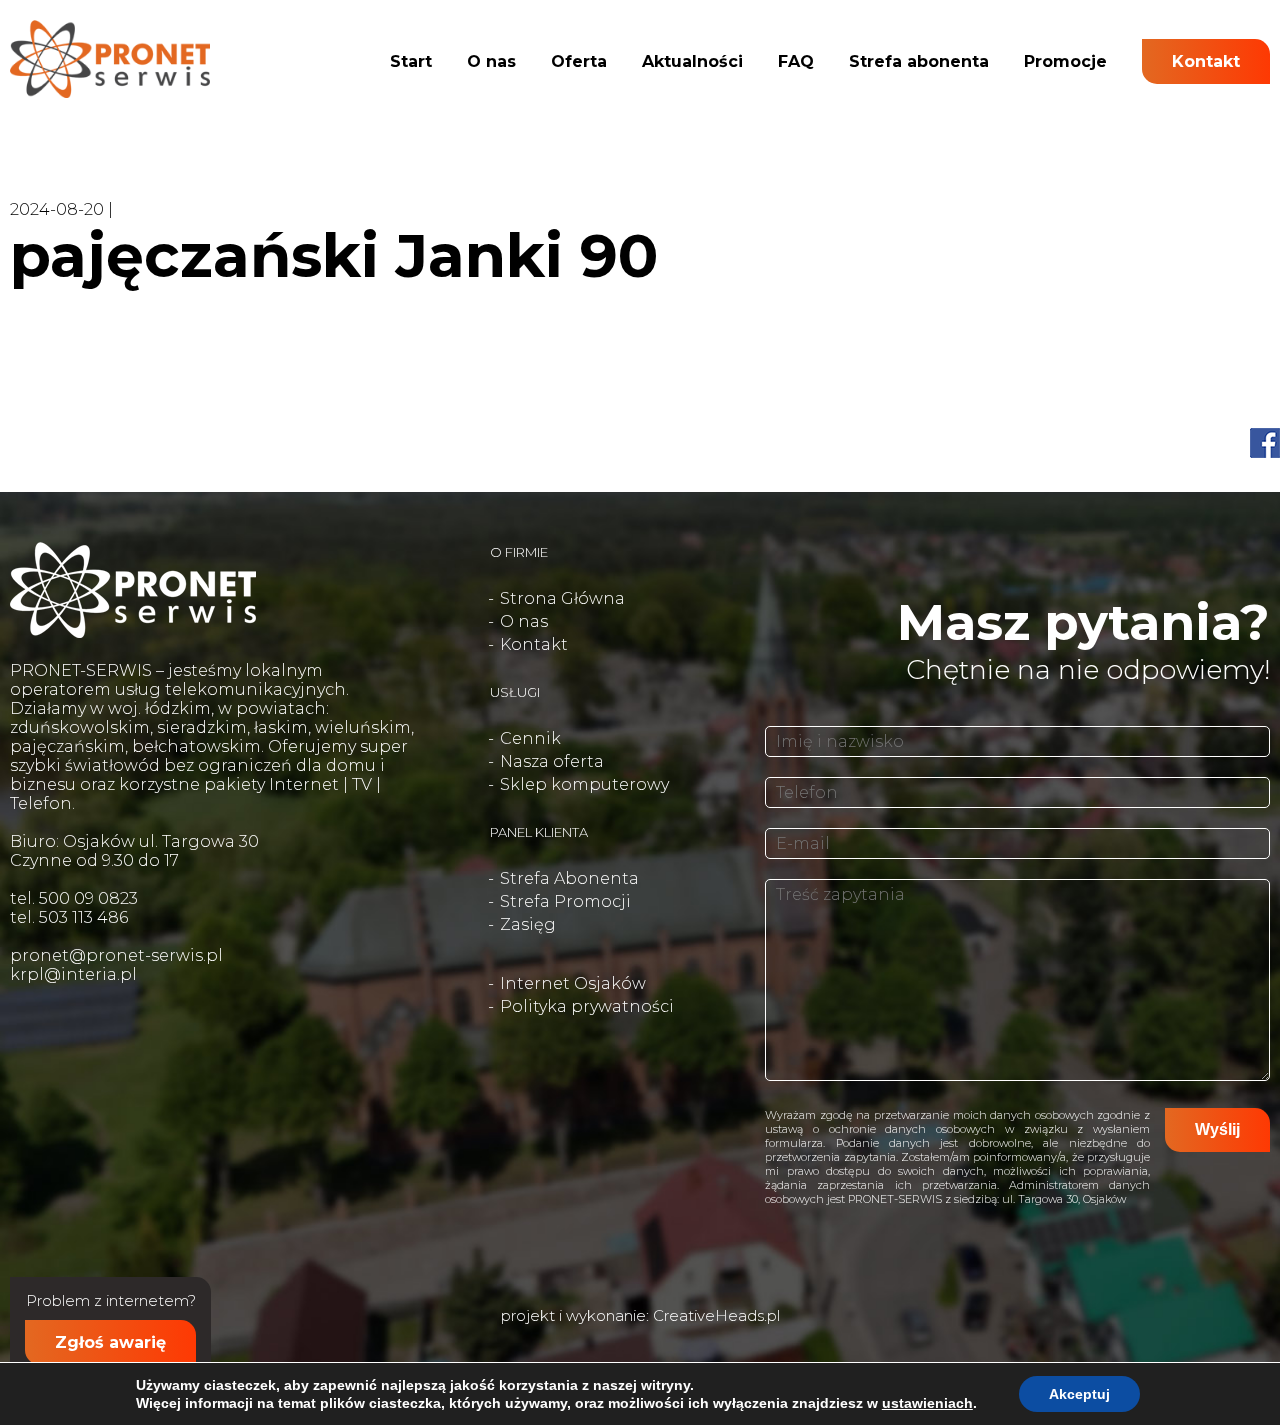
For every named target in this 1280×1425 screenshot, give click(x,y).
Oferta (579, 61)
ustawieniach (927, 1403)
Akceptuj (1079, 1394)
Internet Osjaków (573, 983)
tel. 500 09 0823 (74, 898)
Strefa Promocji (565, 901)
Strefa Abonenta (569, 878)
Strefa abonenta (919, 61)
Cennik (530, 738)
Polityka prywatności (587, 1006)
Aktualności (692, 61)
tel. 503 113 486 (69, 917)
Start (411, 61)
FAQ (796, 61)
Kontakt (1206, 61)
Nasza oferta (552, 761)
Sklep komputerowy (584, 784)
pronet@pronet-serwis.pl (116, 955)
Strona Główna (562, 598)
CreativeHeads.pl (716, 1315)
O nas (491, 61)
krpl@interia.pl (73, 974)
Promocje (1065, 61)
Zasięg (528, 924)
